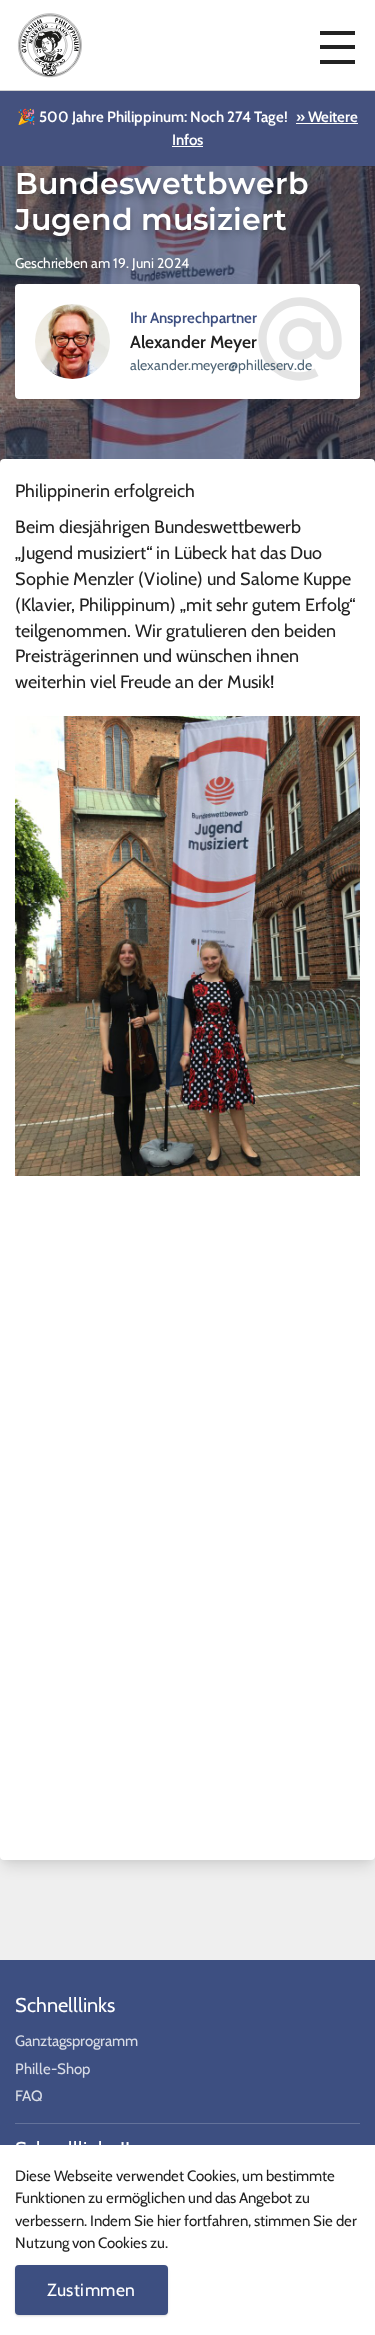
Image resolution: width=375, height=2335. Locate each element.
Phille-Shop (52, 2069)
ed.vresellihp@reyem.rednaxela (221, 365)
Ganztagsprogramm (76, 2041)
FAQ (29, 2096)
